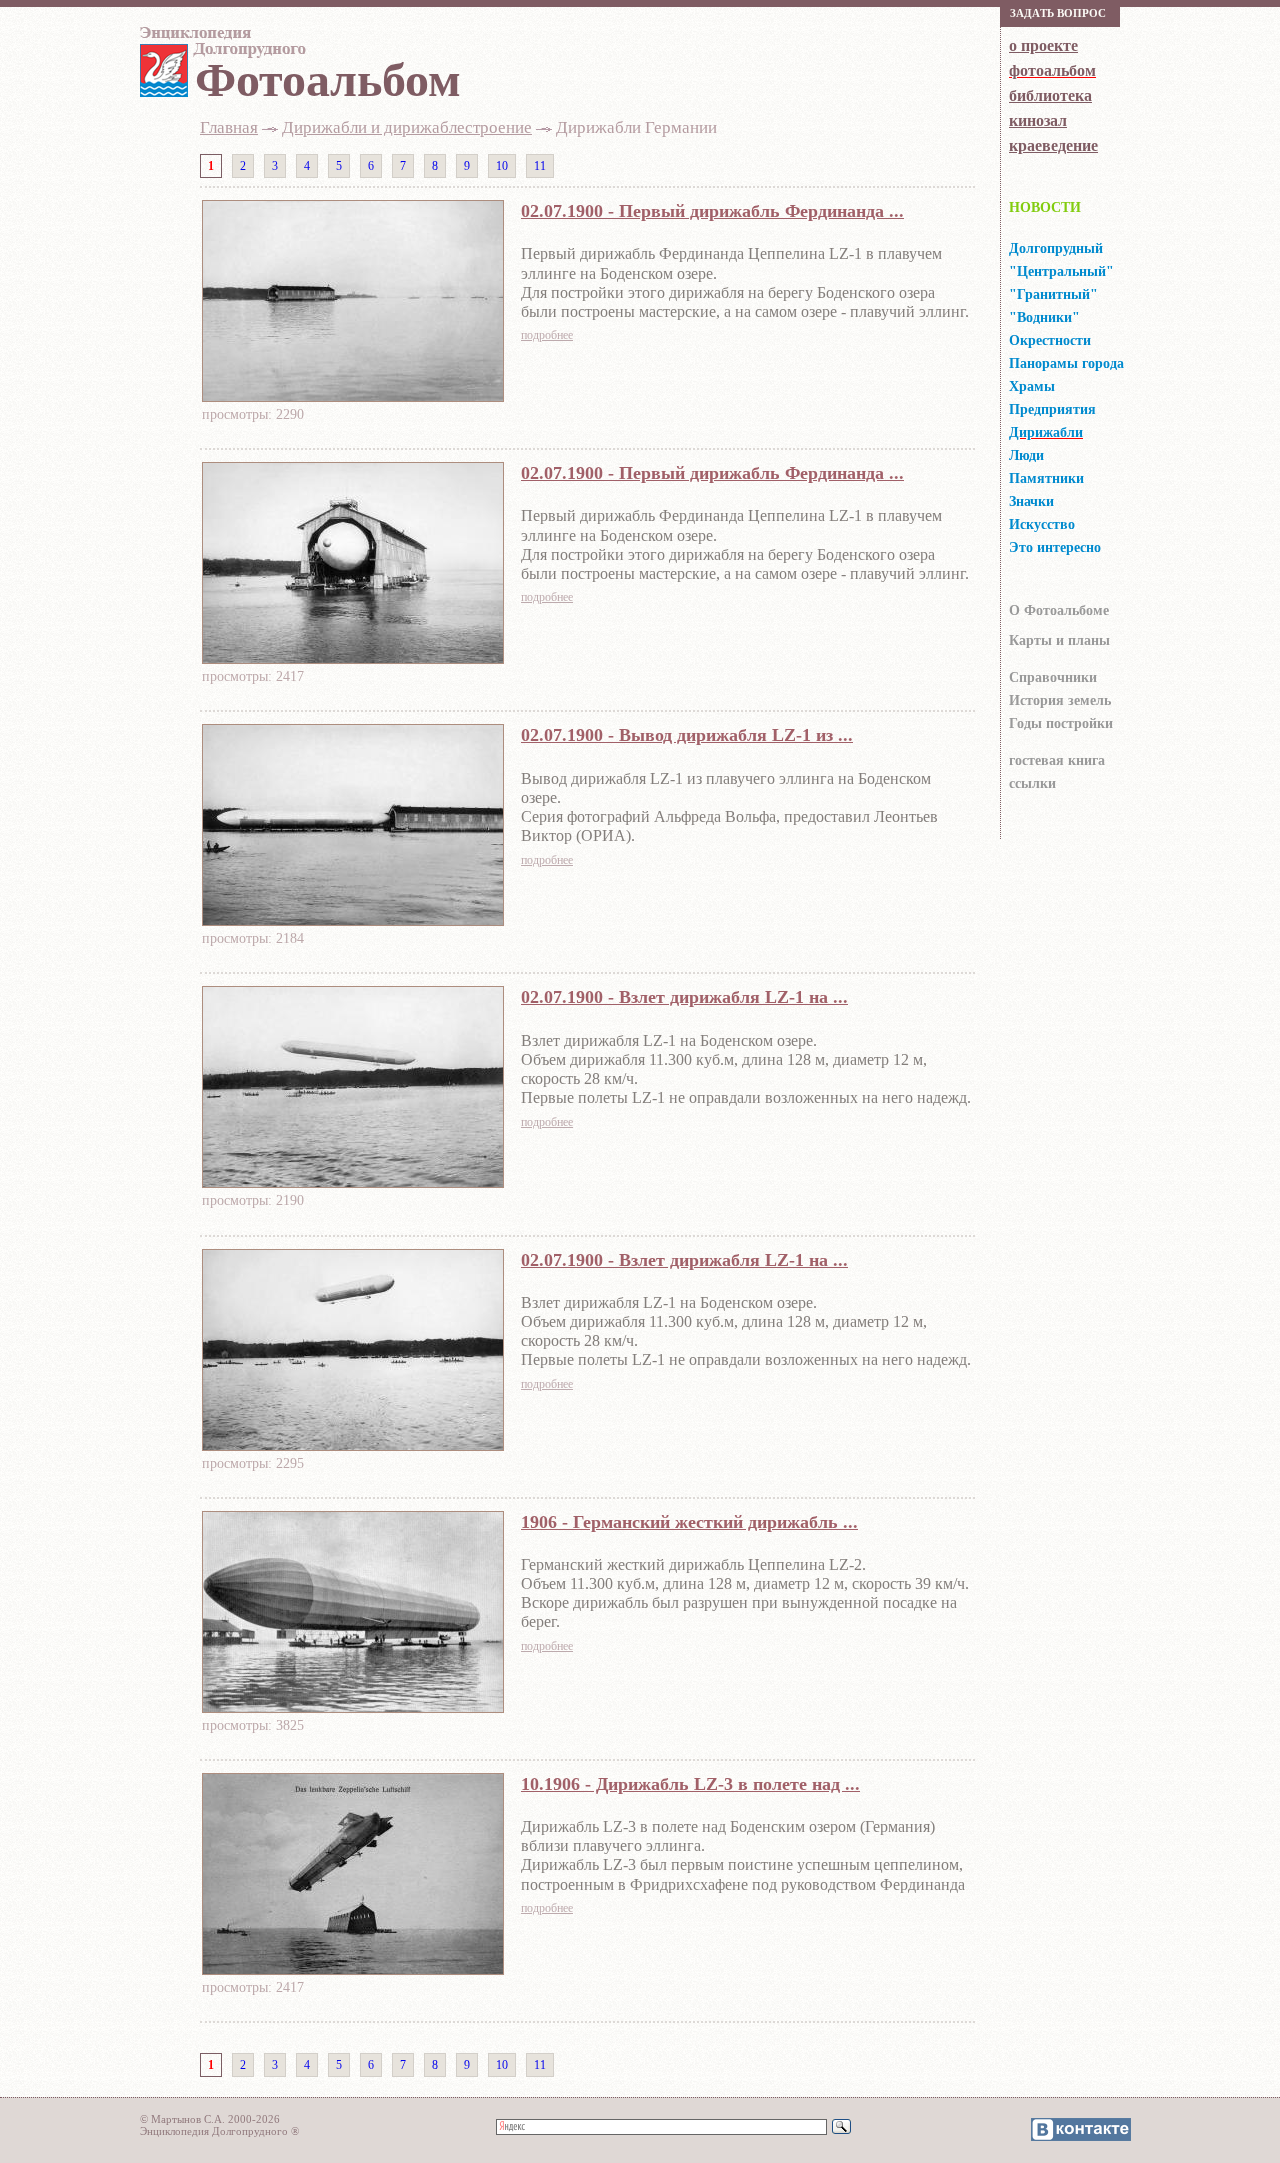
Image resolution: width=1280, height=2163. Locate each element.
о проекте (1043, 45)
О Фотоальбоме (1059, 610)
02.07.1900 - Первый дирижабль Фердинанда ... (712, 211)
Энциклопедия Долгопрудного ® (219, 2131)
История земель (1060, 700)
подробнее (547, 335)
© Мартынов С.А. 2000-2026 (210, 2119)
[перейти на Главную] (220, 46)
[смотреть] (353, 396)
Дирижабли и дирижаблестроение (407, 127)
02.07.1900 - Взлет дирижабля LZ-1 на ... (684, 997)
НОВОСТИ (1045, 207)
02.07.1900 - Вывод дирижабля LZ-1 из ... (687, 735)
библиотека (1050, 95)
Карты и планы (1059, 640)
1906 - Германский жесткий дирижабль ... (689, 1522)
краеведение (1053, 145)
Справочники (1053, 677)
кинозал (1038, 120)
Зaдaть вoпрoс (1058, 13)
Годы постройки (1061, 723)
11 (540, 166)
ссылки (1032, 783)
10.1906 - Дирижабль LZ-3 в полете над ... (690, 1784)
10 (502, 166)
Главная (229, 127)
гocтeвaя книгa (1057, 760)
